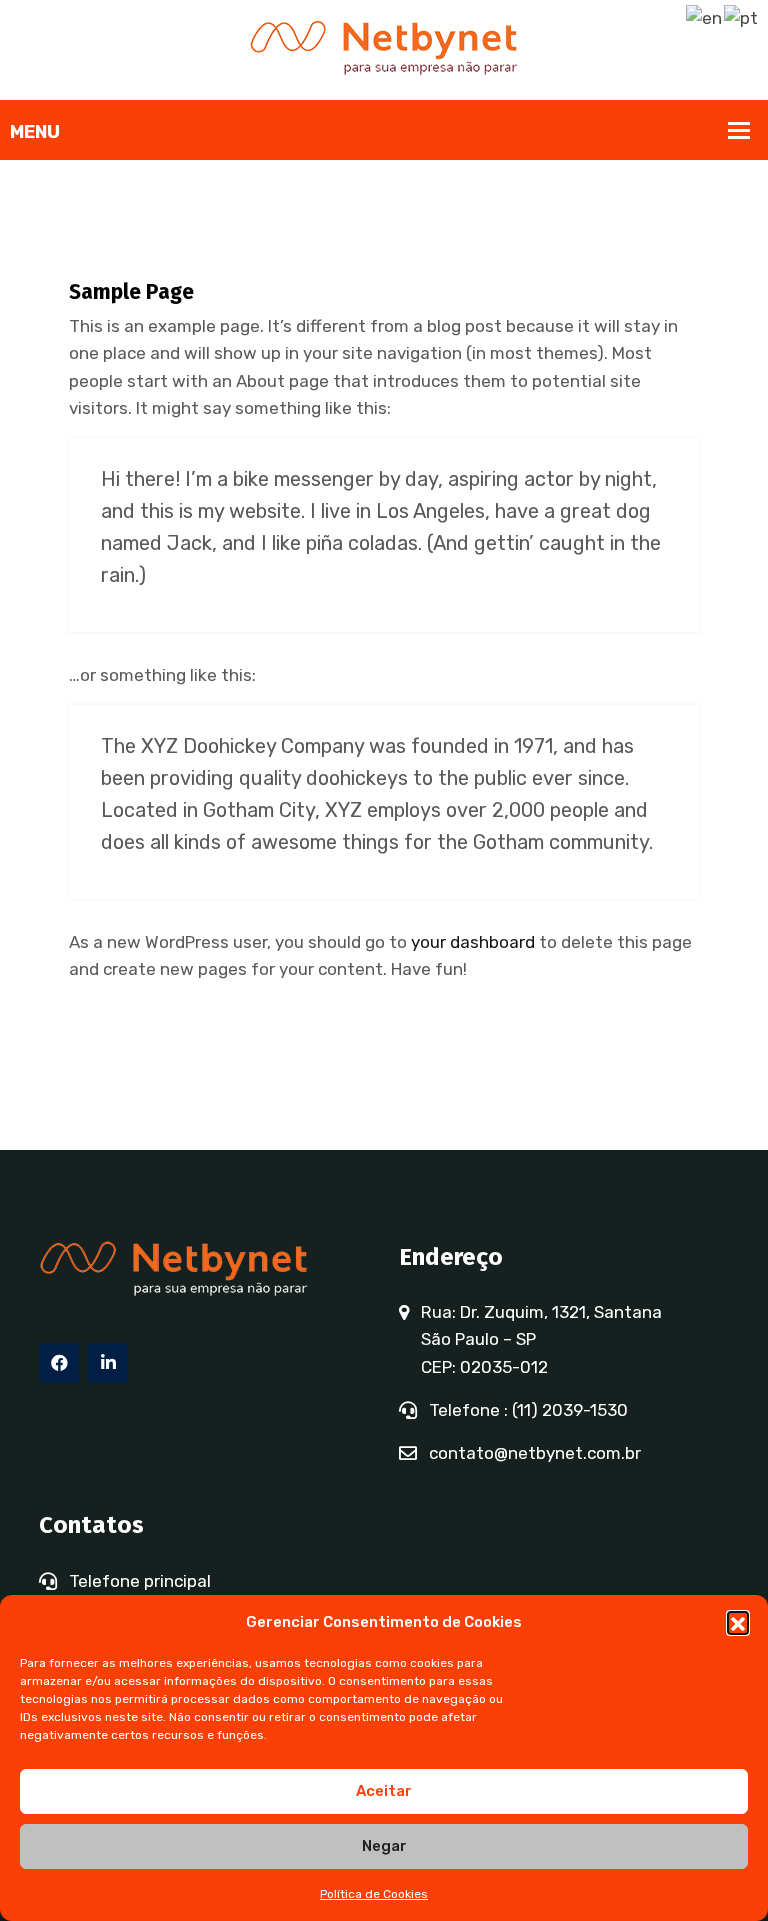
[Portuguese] (742, 17)
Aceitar (384, 1791)
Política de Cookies (374, 1894)
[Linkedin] (108, 1363)
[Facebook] (59, 1363)
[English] (705, 17)
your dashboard (473, 942)
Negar (384, 1846)
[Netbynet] (384, 48)
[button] (738, 1622)
